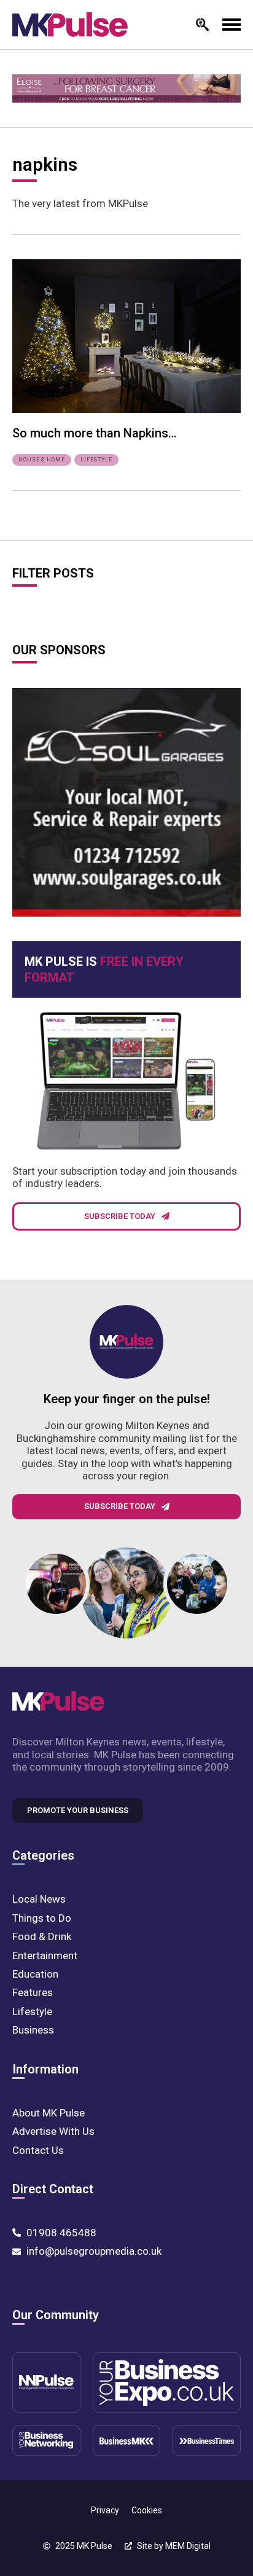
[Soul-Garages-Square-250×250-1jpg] (126, 802)
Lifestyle (96, 460)
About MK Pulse (49, 2113)
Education (35, 1974)
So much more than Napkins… (95, 433)
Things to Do (42, 1918)
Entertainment (45, 1955)
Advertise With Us (53, 2131)
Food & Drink (42, 1936)
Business (33, 2030)
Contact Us (38, 2150)
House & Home (42, 460)
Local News (39, 1899)
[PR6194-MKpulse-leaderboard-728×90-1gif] (126, 88)
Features (33, 1992)
